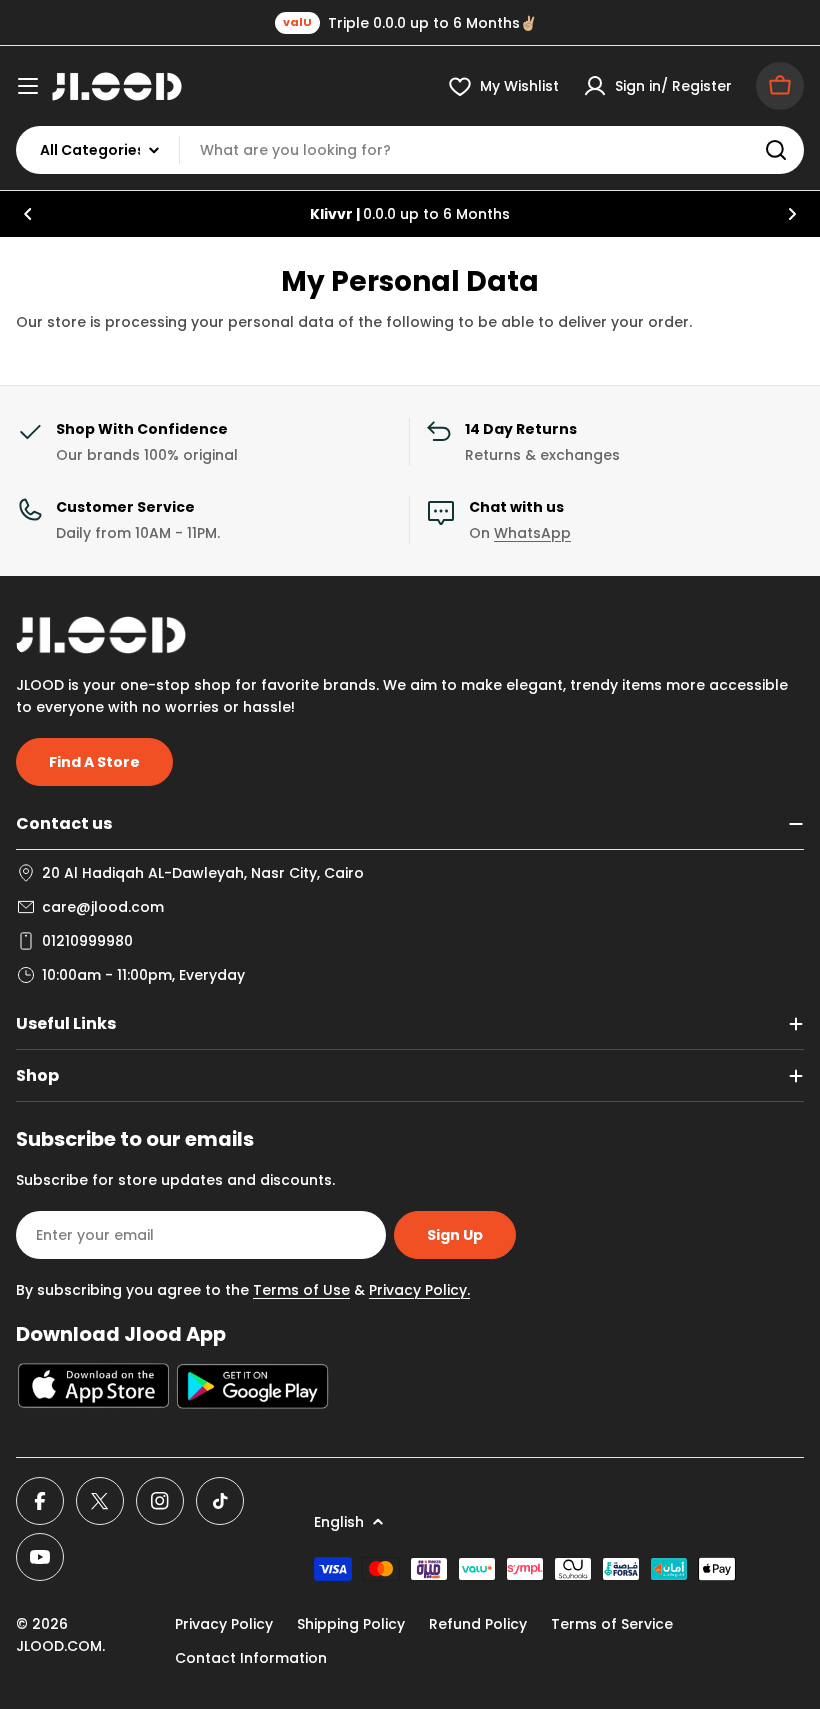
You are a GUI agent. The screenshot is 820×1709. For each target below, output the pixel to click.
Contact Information (251, 1658)
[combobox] (410, 150)
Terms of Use (301, 1290)
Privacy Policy (224, 1624)
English (339, 1522)
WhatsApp (532, 533)
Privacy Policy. (419, 1290)
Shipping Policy (351, 1624)
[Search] (776, 150)
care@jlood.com (103, 907)
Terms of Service (612, 1624)
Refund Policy (478, 1624)
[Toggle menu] (28, 86)
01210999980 (87, 941)
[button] (28, 214)
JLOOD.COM (59, 1646)
